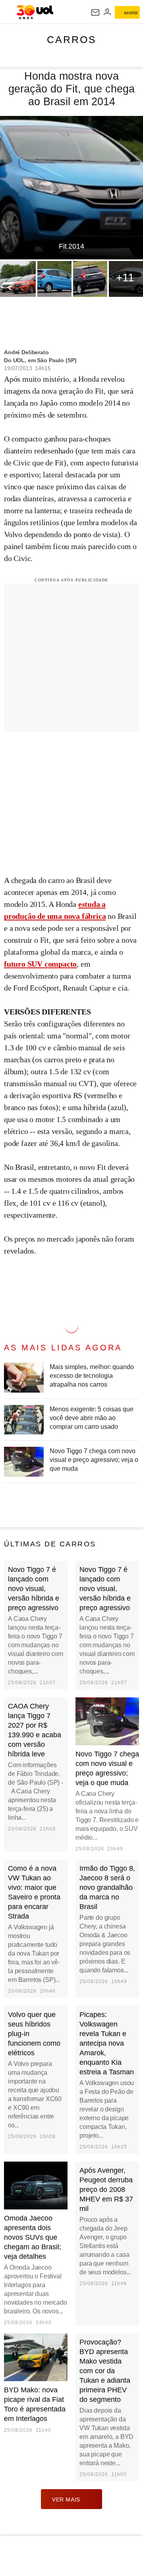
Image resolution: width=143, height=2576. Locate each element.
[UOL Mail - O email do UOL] (95, 12)
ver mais (66, 2499)
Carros (72, 39)
